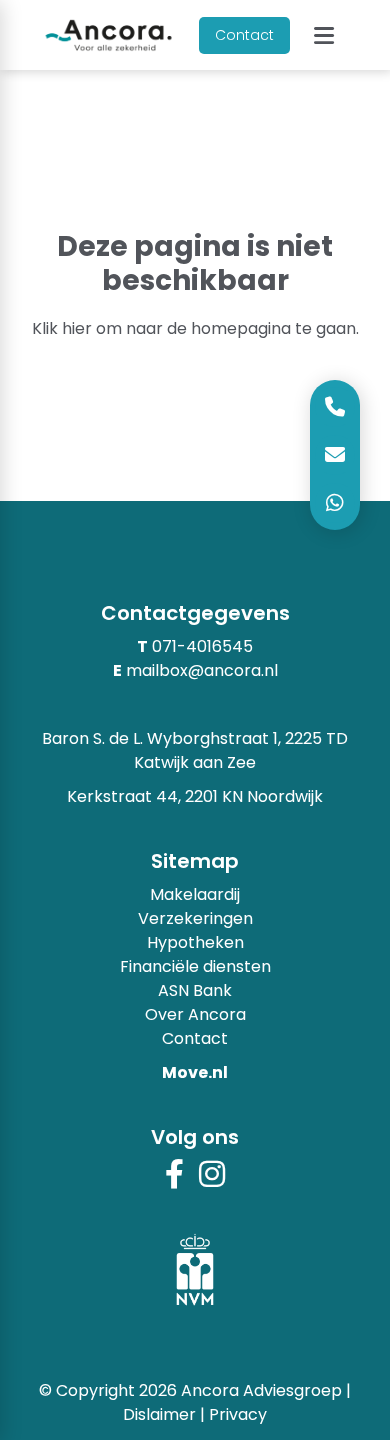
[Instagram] (212, 1180)
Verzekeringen (195, 918)
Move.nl (195, 1072)
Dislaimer (159, 1414)
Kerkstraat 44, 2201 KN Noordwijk (195, 796)
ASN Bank (195, 990)
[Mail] (335, 455)
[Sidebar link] (335, 503)
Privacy (238, 1414)
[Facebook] (174, 1180)
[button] (323, 35)
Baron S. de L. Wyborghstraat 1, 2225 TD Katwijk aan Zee (195, 750)
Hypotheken (195, 942)
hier (77, 328)
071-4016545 (202, 646)
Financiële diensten (195, 966)
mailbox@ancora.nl (202, 670)
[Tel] (335, 407)
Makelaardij (195, 894)
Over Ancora (195, 1014)
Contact (244, 35)
